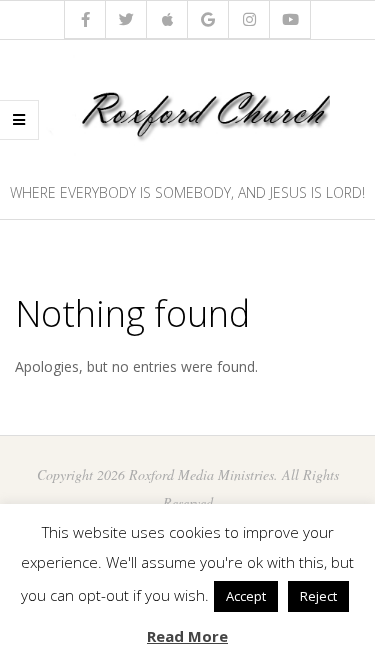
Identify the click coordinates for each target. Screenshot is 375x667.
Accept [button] (246, 596)
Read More (187, 636)
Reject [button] (318, 596)
